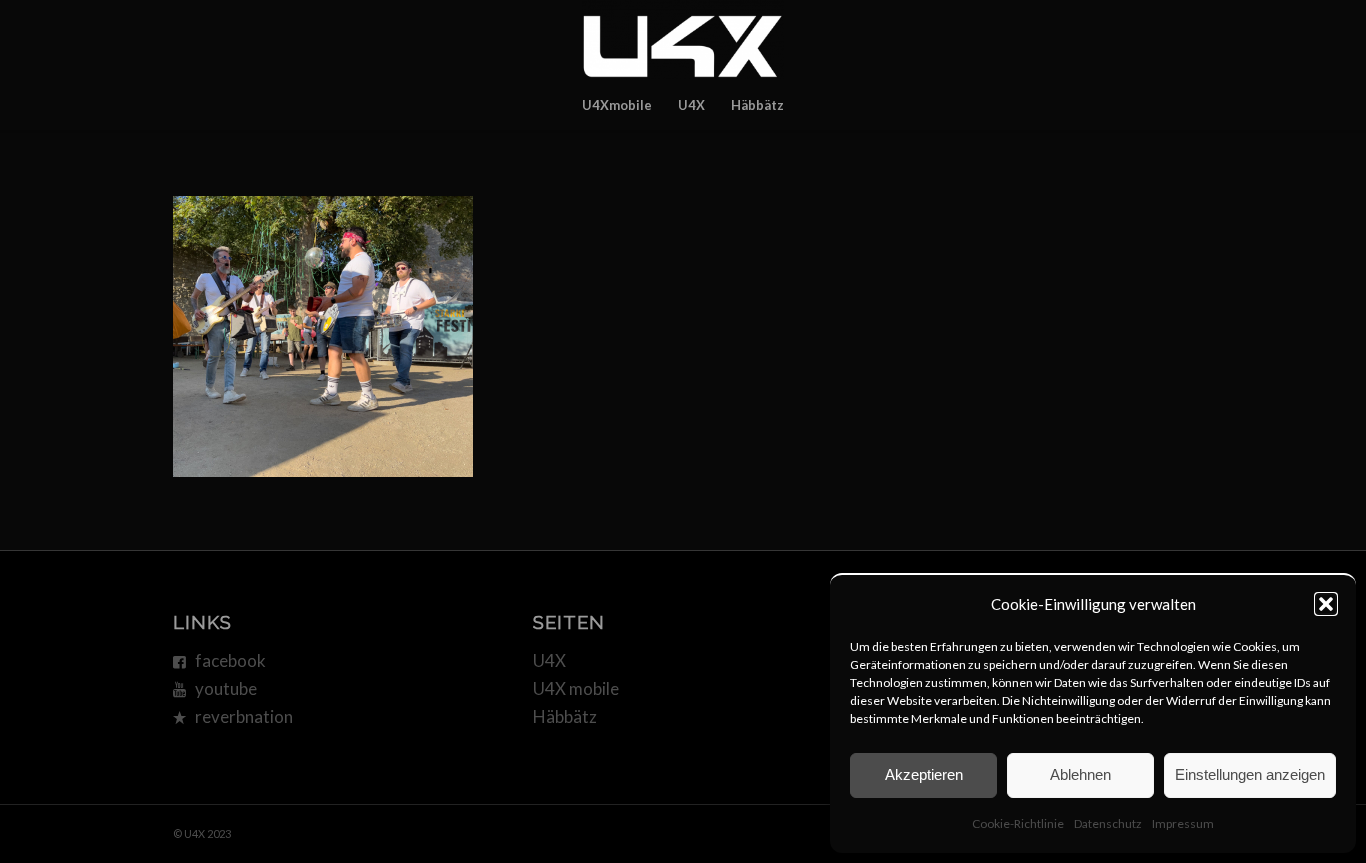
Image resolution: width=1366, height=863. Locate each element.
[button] (1326, 604)
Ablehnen (1080, 774)
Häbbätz (565, 716)
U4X (549, 660)
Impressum (1183, 823)
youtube (226, 688)
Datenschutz (1108, 823)
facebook (230, 660)
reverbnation (244, 716)
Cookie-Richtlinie (1018, 823)
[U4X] (682, 40)
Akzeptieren (924, 774)
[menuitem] (617, 105)
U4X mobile (576, 688)
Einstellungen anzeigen (1250, 774)
